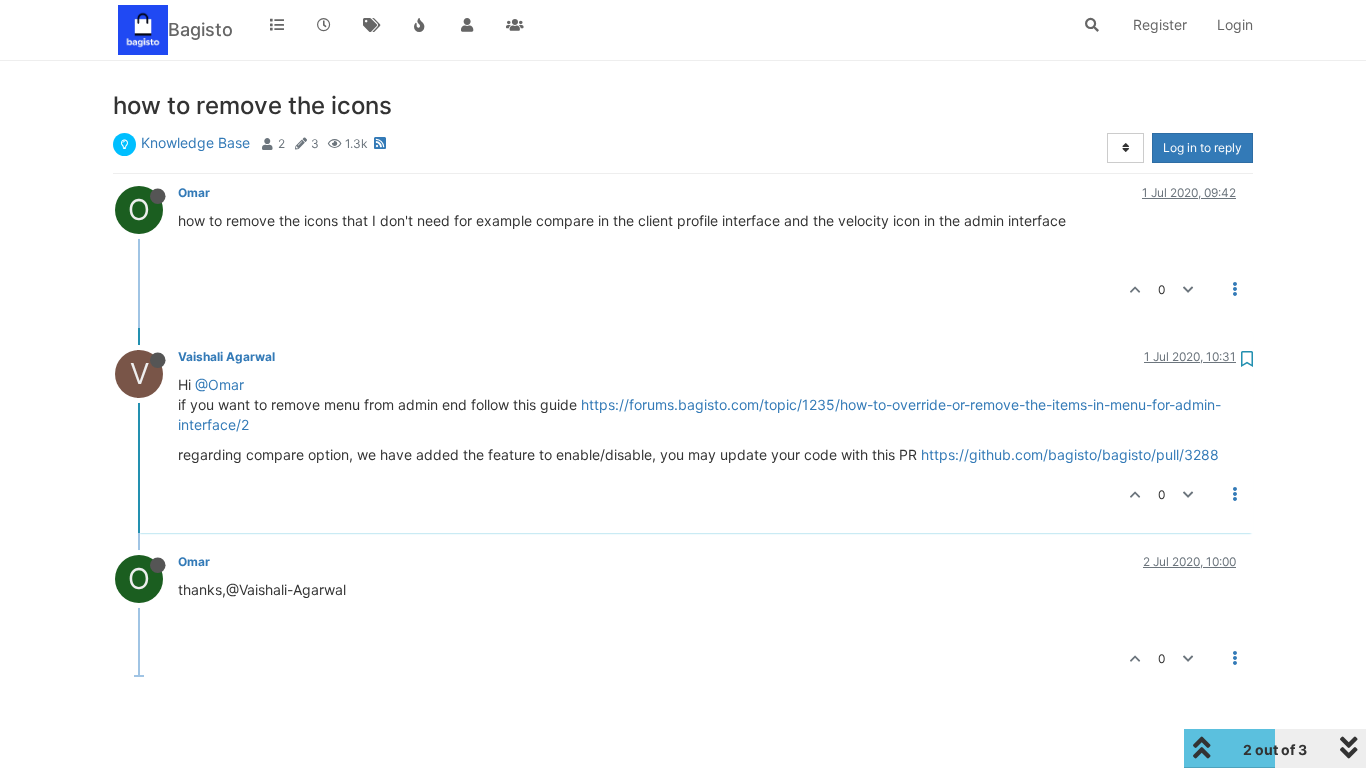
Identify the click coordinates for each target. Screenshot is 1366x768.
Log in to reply (1202, 147)
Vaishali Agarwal (226, 356)
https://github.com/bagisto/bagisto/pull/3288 (1070, 454)
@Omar (219, 384)
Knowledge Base (195, 142)
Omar (194, 192)
